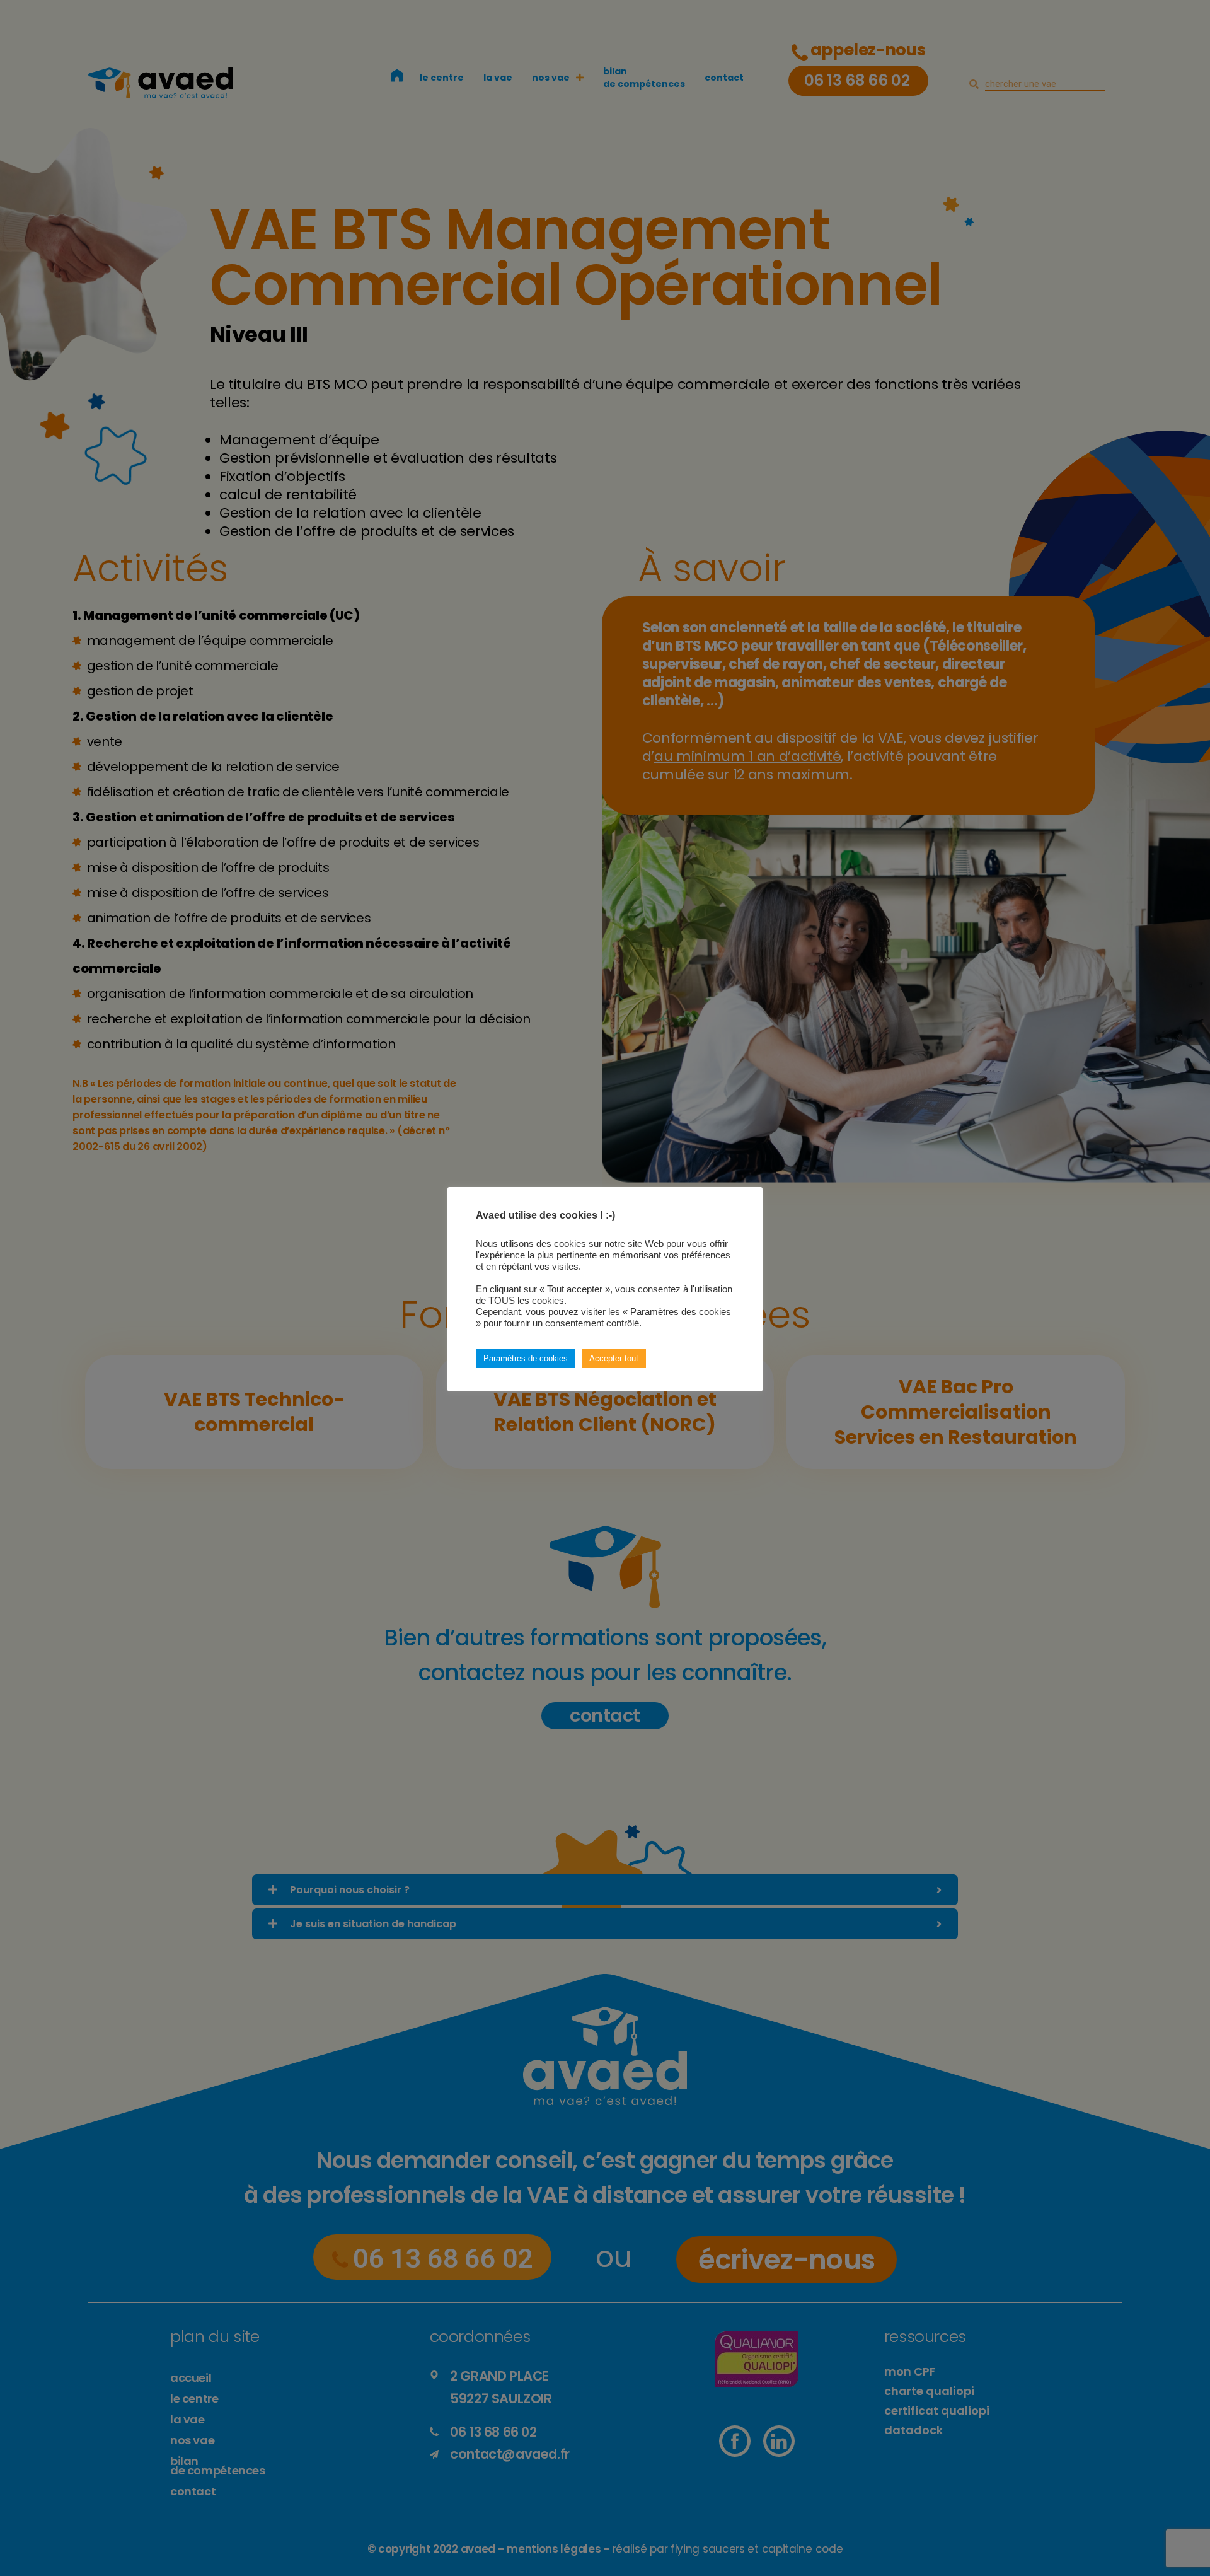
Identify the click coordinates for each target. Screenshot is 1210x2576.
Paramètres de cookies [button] (526, 1358)
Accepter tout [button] (614, 1358)
